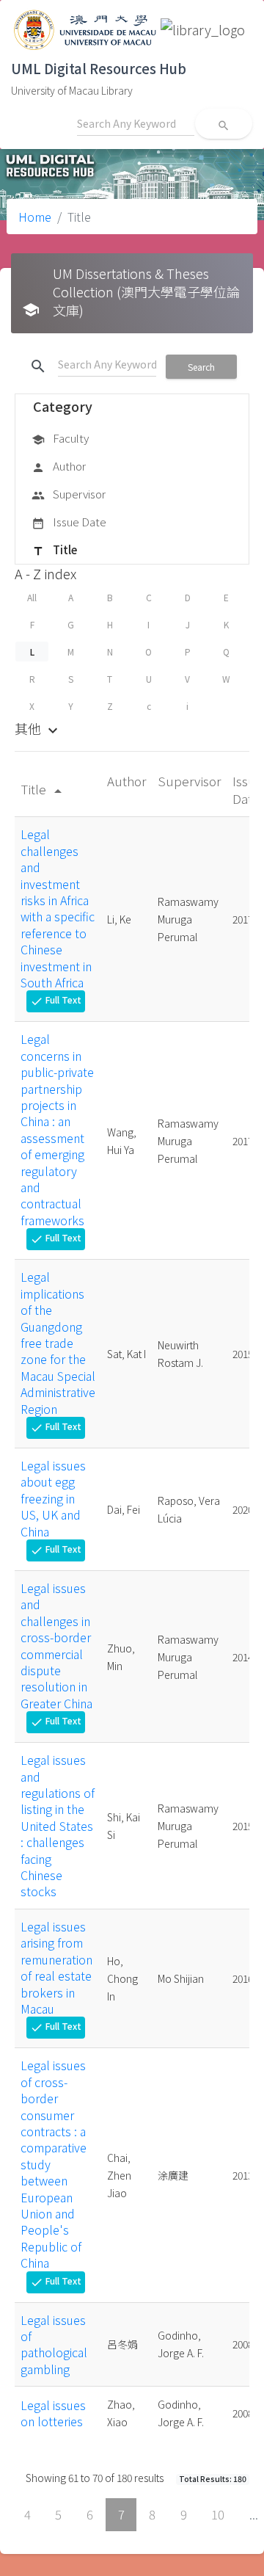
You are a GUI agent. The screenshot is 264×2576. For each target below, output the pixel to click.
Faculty (60, 438)
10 (218, 2514)
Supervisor (69, 494)
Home (35, 217)
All (32, 597)
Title (54, 549)
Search (201, 367)
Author (59, 466)
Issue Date (69, 522)
